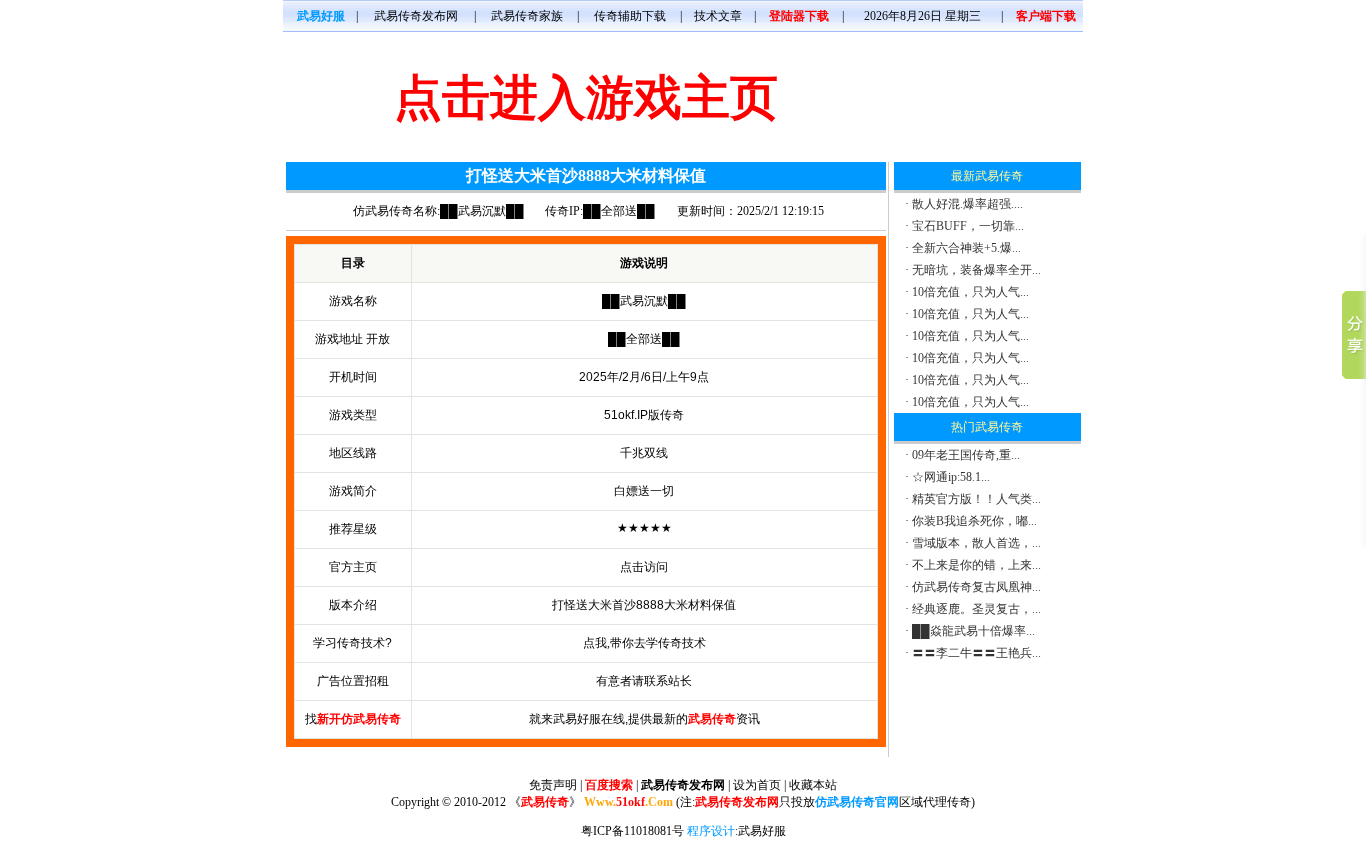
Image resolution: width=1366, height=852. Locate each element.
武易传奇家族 (527, 16)
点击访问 (644, 567)
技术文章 (718, 16)
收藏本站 (813, 785)
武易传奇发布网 (416, 16)
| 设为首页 (754, 785)
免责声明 (553, 785)
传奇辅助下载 (630, 16)
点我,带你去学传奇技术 (644, 643)
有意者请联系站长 (644, 681)
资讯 (724, 719)
